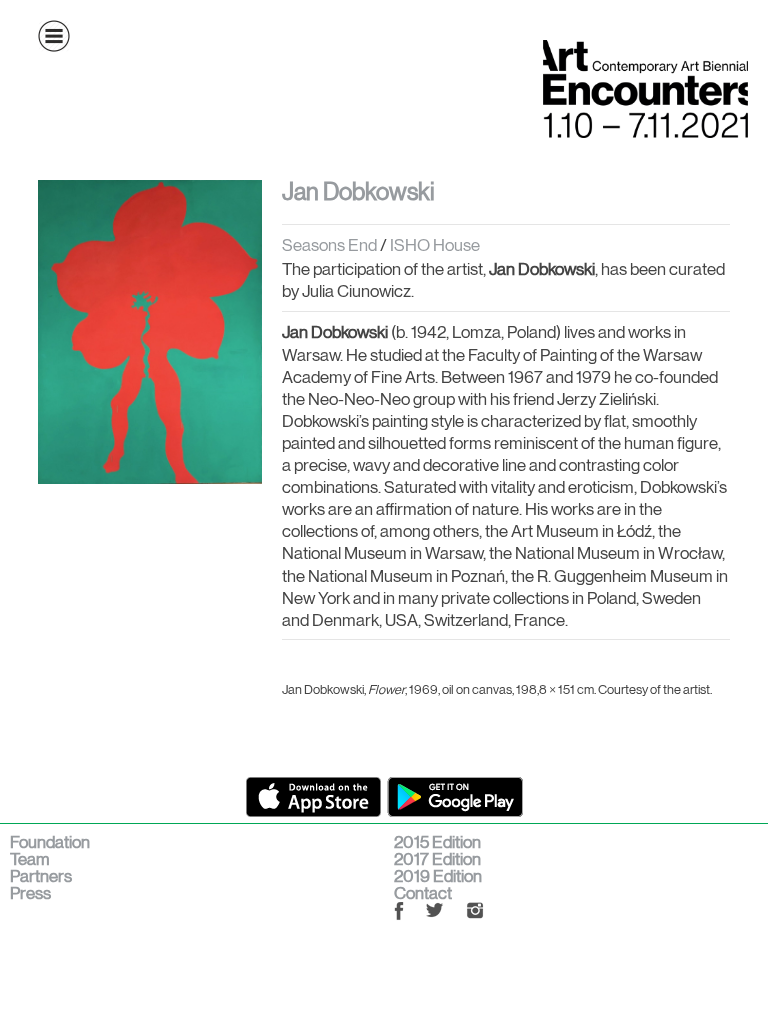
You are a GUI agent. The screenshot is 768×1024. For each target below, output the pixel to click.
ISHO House (435, 245)
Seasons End (331, 245)
